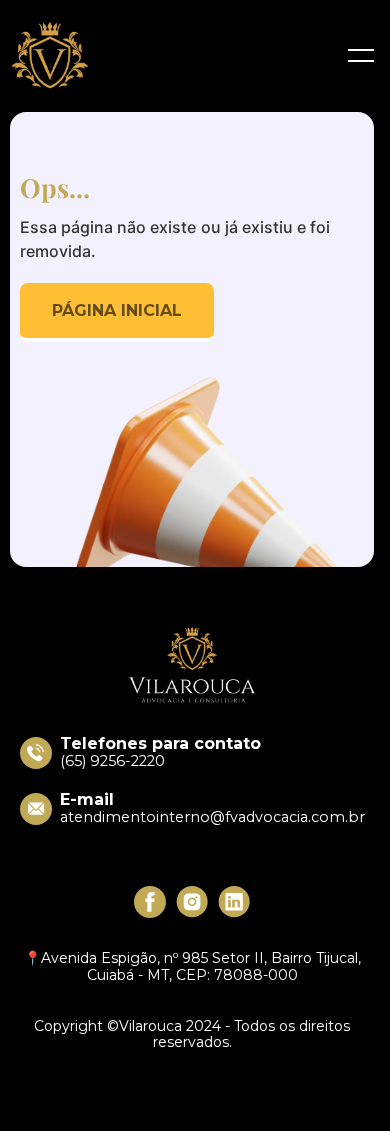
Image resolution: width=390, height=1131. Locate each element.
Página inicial (117, 310)
